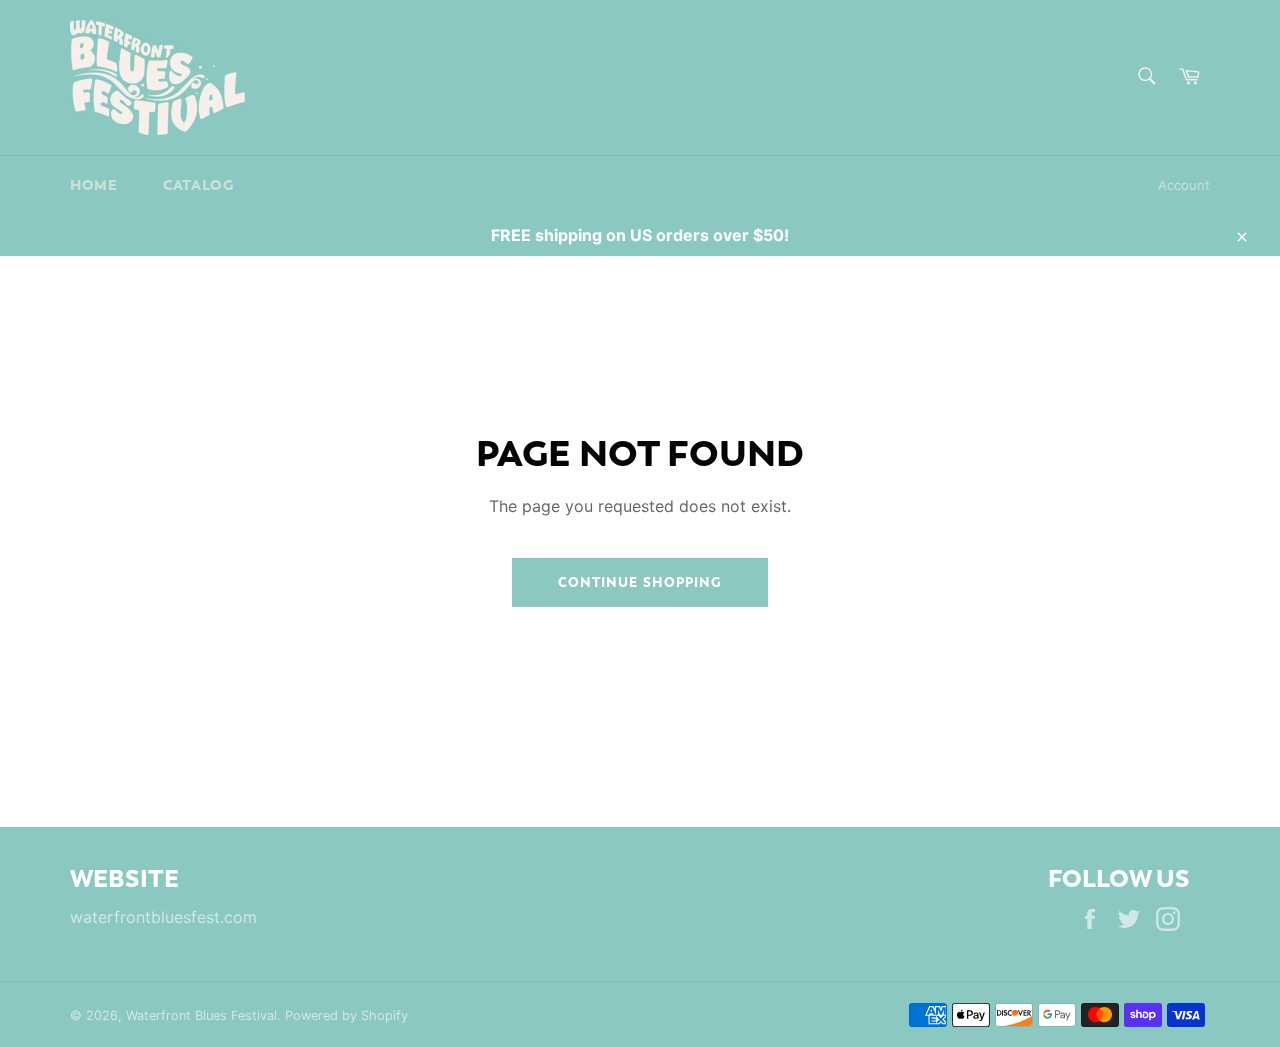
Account (1184, 185)
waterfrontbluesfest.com (163, 917)
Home (94, 185)
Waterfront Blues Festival (201, 1015)
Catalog (198, 185)
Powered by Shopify (346, 1015)
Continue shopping (640, 582)
